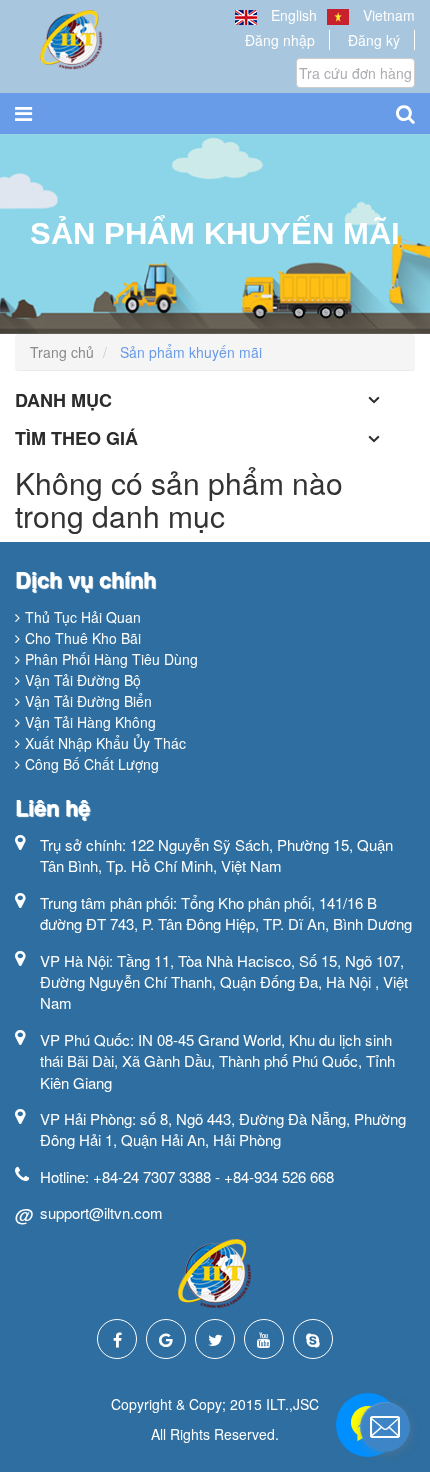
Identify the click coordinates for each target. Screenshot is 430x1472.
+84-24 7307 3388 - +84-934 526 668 (213, 1176)
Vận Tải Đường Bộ (83, 680)
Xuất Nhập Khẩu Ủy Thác (105, 743)
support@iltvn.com (101, 1212)
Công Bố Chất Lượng (92, 764)
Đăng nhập (280, 40)
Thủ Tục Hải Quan (83, 617)
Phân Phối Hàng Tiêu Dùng (111, 659)
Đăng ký (374, 40)
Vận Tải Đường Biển (88, 701)
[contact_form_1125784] (385, 1427)
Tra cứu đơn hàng (355, 73)
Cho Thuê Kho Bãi (83, 638)
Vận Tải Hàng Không (90, 722)
